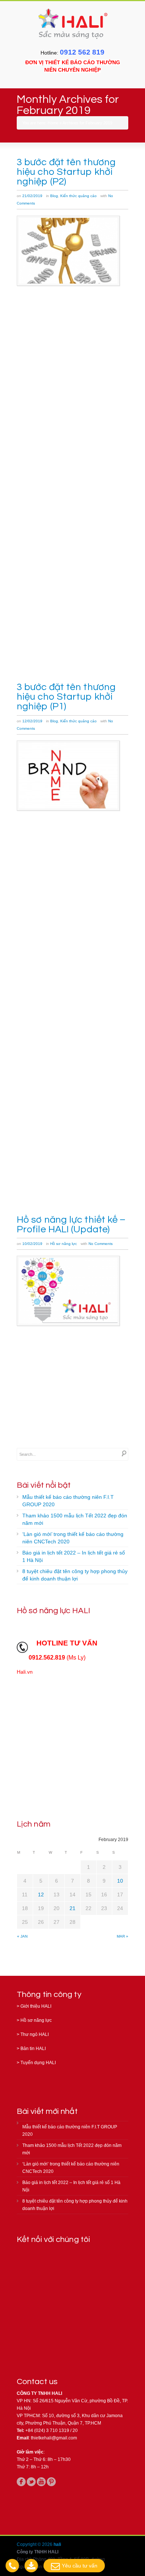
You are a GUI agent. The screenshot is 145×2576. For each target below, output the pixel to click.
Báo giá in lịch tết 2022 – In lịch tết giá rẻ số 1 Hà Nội (74, 1556)
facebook (21, 2482)
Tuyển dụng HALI (38, 2063)
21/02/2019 (32, 196)
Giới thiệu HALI (36, 2006)
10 (120, 1881)
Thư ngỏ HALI (35, 2034)
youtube (41, 2482)
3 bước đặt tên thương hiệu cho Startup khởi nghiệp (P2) (66, 172)
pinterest (51, 2482)
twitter (31, 2482)
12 (41, 1895)
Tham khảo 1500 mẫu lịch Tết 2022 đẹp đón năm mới (75, 1519)
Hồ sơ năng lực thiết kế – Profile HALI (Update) (71, 1225)
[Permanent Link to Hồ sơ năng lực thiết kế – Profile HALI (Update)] (68, 1291)
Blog (54, 196)
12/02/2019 (32, 721)
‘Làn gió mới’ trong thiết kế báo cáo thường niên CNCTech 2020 (73, 1538)
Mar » (123, 1936)
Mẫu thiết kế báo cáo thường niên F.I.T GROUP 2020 (68, 1501)
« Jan (22, 1936)
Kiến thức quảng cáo (78, 196)
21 (72, 1908)
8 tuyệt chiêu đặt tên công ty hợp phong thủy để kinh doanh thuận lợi (75, 1575)
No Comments (101, 1244)
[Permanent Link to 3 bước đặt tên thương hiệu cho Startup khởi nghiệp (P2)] (68, 251)
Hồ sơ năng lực (64, 1244)
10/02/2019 (32, 1244)
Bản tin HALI (33, 2049)
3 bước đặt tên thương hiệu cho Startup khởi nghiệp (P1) (66, 697)
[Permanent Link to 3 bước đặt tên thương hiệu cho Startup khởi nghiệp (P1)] (68, 776)
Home (53, 123)
